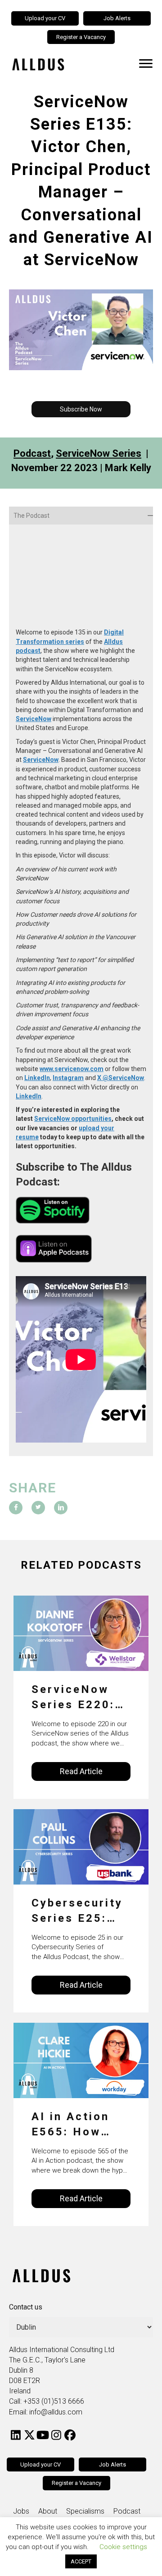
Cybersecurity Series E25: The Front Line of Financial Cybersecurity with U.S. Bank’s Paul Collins (80, 1911)
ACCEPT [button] (81, 2561)
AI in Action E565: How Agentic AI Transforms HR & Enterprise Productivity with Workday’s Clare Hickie (72, 2125)
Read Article (81, 1771)
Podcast (32, 453)
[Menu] (146, 64)
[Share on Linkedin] (61, 1508)
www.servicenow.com (72, 1069)
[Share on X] (38, 1508)
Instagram (68, 1078)
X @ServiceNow (121, 1078)
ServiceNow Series (99, 453)
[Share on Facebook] (16, 1508)
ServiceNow (34, 719)
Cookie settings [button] (123, 2547)
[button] (81, 409)
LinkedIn (37, 1078)
